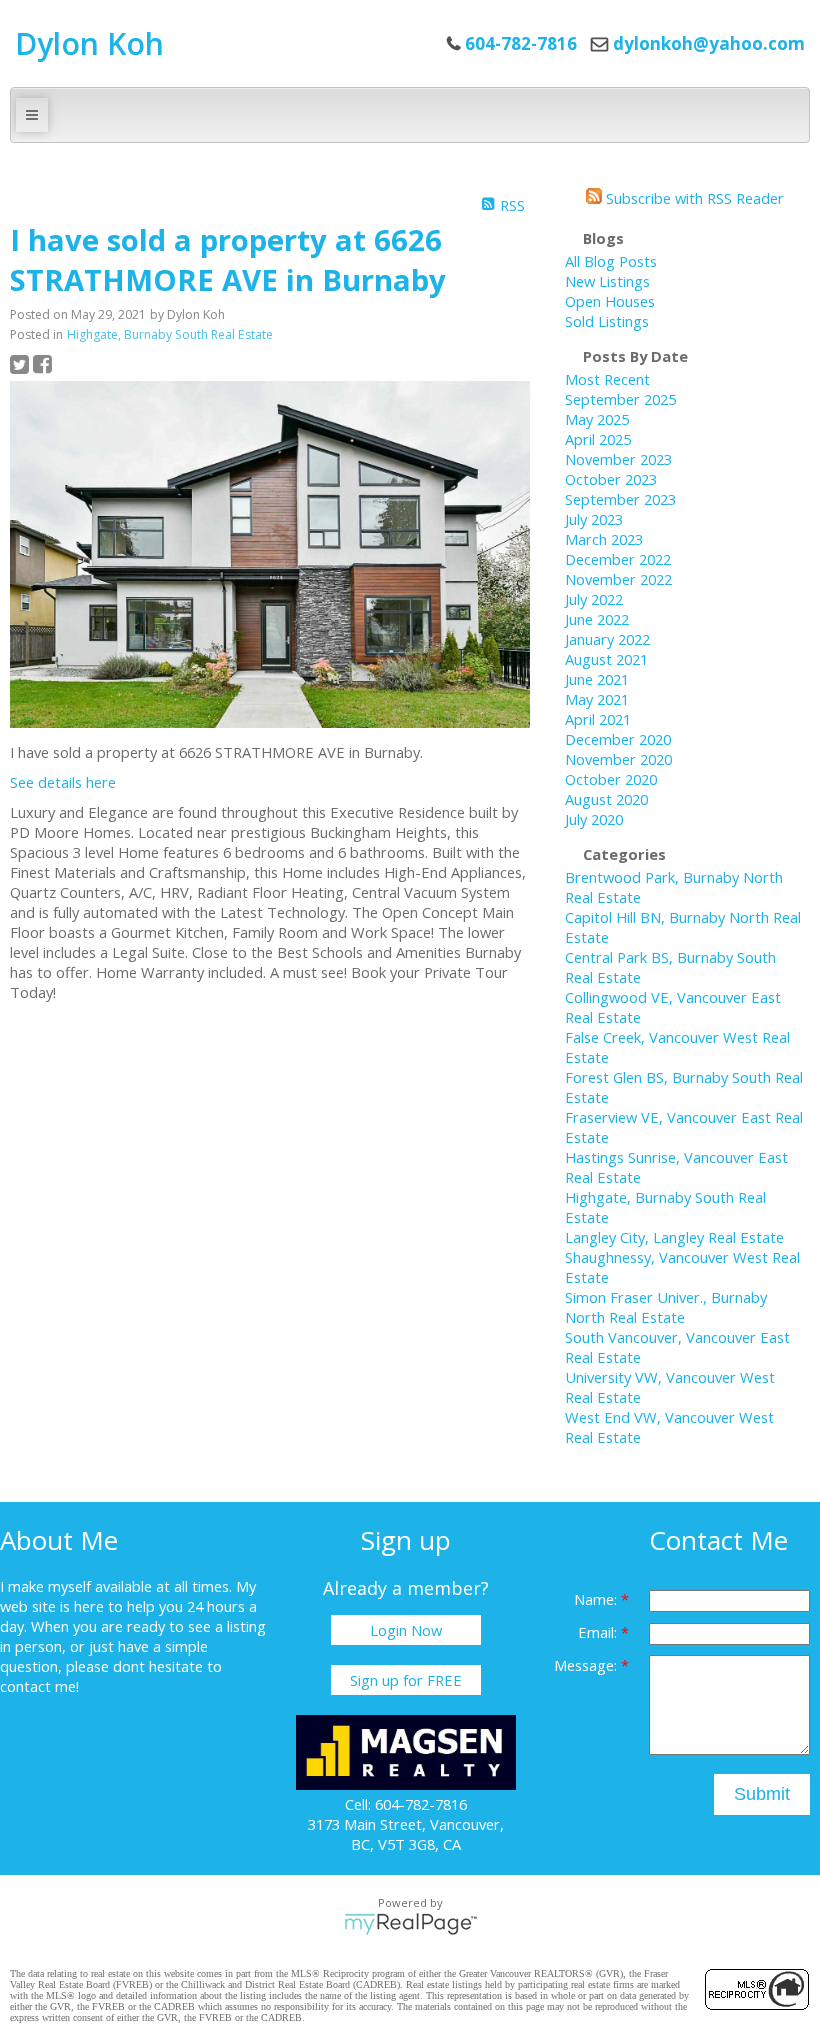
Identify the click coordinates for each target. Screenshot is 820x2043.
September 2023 (620, 499)
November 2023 (618, 459)
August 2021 (606, 659)
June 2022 (597, 619)
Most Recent (607, 379)
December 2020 (618, 739)
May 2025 (597, 419)
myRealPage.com (410, 1924)
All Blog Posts (611, 261)
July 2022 (594, 599)
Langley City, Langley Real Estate (674, 1237)
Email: (599, 1632)
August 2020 (606, 799)
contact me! (39, 1686)
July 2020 (594, 819)
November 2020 (618, 759)
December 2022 (618, 559)
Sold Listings (607, 321)
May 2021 (597, 699)
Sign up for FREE (406, 1680)
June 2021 (597, 679)
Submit (762, 1794)
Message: (587, 1665)
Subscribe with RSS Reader (693, 198)
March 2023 (604, 539)
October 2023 (611, 479)
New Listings (607, 281)
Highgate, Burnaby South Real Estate (170, 334)
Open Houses (610, 301)
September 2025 (620, 399)
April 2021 (598, 719)
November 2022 (618, 579)
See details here (63, 782)
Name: (597, 1599)
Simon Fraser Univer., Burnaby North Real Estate (666, 1307)
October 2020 (611, 779)
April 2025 (598, 439)
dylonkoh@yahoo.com (709, 43)
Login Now (406, 1630)
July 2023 (594, 519)
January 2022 (607, 639)
